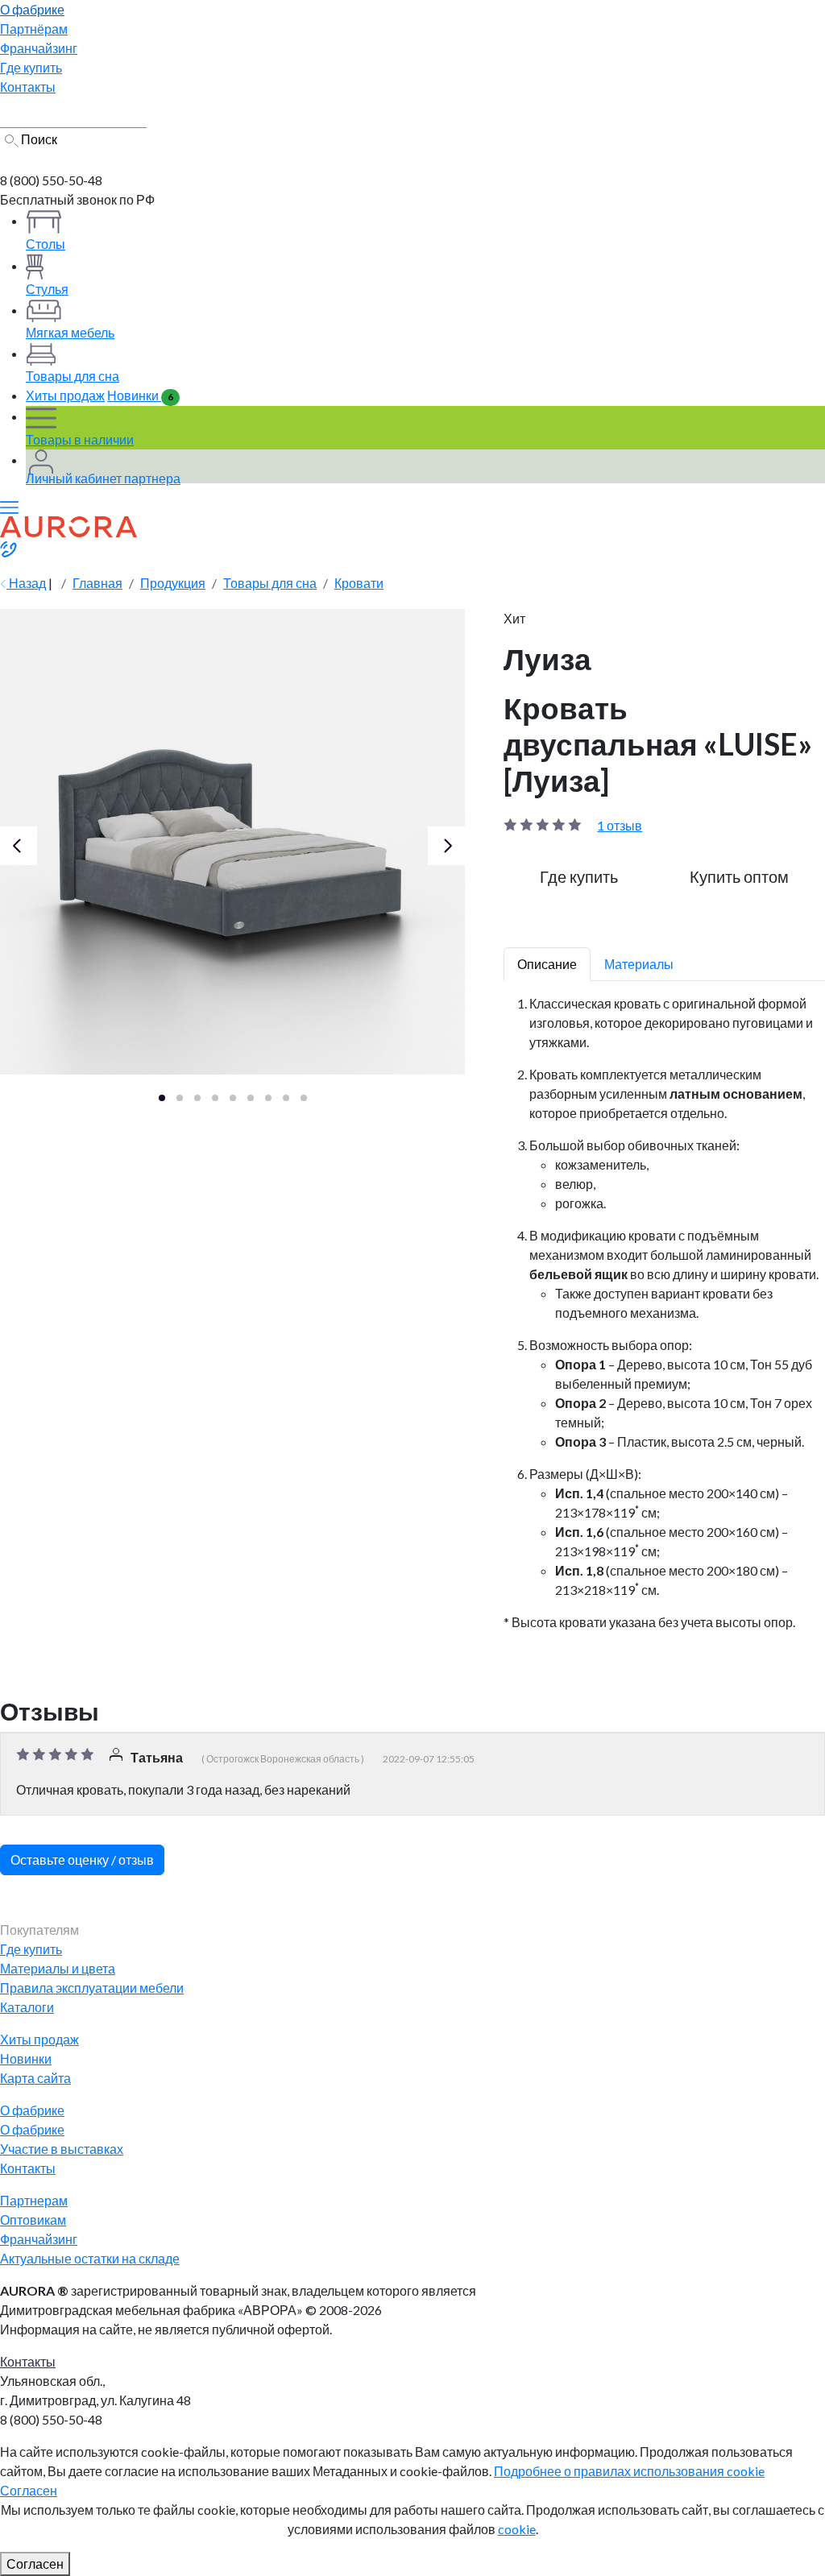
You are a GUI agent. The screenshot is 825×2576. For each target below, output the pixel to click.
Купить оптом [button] (739, 876)
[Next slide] (447, 846)
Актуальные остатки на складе (90, 2258)
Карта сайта (35, 2078)
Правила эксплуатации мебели (92, 1988)
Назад (26, 583)
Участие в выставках (62, 2149)
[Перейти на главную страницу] (67, 159)
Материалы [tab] (639, 964)
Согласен (29, 2490)
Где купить (31, 1949)
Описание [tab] (547, 964)
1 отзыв (620, 825)
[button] (162, 1098)
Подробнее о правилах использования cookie (629, 2471)
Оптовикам (33, 2220)
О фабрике (32, 2129)
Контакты (28, 2168)
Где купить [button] (579, 876)
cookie (517, 2529)
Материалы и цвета (58, 1968)
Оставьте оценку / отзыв (82, 1860)
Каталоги (27, 2007)
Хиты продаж (65, 395)
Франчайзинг (39, 2239)
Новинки (140, 395)
